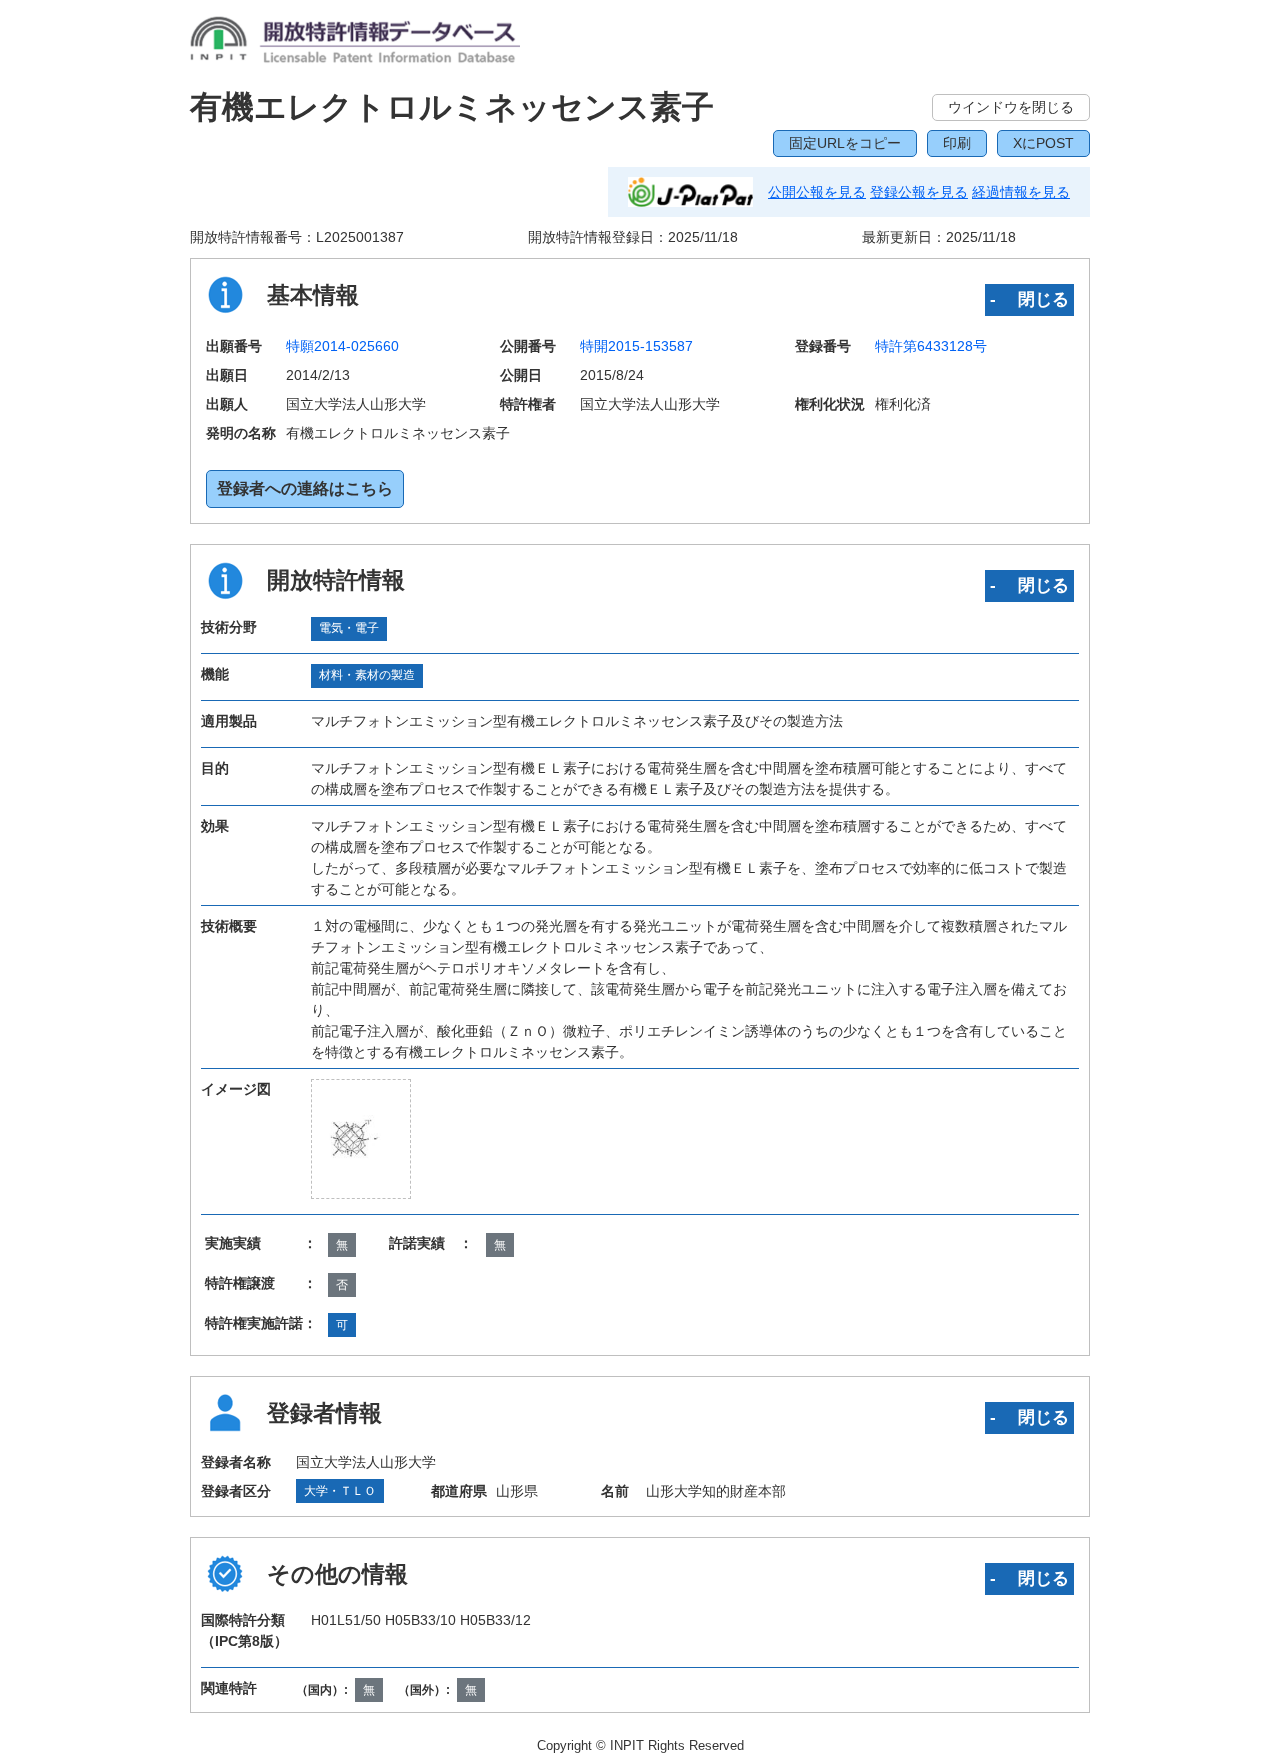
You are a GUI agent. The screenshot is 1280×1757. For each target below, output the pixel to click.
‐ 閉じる (1029, 299)
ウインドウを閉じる (1011, 107)
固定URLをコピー (845, 143)
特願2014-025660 (342, 346)
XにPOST (1043, 143)
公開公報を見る (817, 192)
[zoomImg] (361, 1139)
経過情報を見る (1021, 192)
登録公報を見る (919, 192)
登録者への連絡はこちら (305, 488)
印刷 (957, 143)
